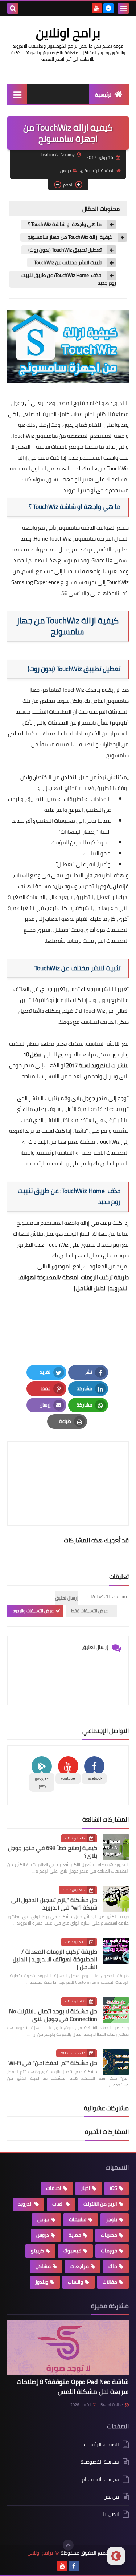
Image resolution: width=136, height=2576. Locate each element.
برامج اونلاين (68, 33)
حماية (75, 2235)
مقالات (110, 2282)
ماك (113, 2266)
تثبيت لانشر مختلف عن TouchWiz (68, 263)
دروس (66, 171)
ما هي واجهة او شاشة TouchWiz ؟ (65, 224)
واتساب (75, 2282)
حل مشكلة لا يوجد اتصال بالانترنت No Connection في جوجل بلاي (53, 2015)
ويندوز (42, 2282)
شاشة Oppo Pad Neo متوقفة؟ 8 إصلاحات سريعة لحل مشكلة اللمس (73, 2387)
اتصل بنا (111, 2514)
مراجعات (80, 2266)
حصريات (109, 2235)
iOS (114, 2188)
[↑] (68, 2545)
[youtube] (97, 8)
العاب (58, 2204)
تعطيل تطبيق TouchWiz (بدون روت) (65, 250)
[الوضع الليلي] (116, 2556)
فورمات (109, 2251)
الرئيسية (104, 95)
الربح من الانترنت (100, 2204)
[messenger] (108, 8)
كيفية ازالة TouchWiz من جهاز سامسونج (70, 237)
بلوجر (112, 2219)
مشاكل (43, 2266)
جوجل (43, 2219)
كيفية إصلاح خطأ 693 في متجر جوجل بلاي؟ (53, 1852)
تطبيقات (78, 2219)
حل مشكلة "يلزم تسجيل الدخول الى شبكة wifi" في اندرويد (54, 1904)
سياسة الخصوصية (100, 2462)
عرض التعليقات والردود (33, 1611)
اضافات (54, 2188)
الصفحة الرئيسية (99, 171)
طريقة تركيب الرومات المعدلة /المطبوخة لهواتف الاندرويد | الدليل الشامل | (55, 1959)
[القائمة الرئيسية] (17, 94)
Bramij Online (112, 2405)
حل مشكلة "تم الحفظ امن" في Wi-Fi (53, 2063)
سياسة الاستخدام (100, 2479)
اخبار (86, 2188)
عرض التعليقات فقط (89, 1611)
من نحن (111, 2497)
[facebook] (74, 2566)
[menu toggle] (123, 8)
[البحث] (13, 8)
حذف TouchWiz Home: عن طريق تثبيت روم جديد (69, 279)
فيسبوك (72, 2251)
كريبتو (37, 2251)
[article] (68, 1466)
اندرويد (25, 2204)
